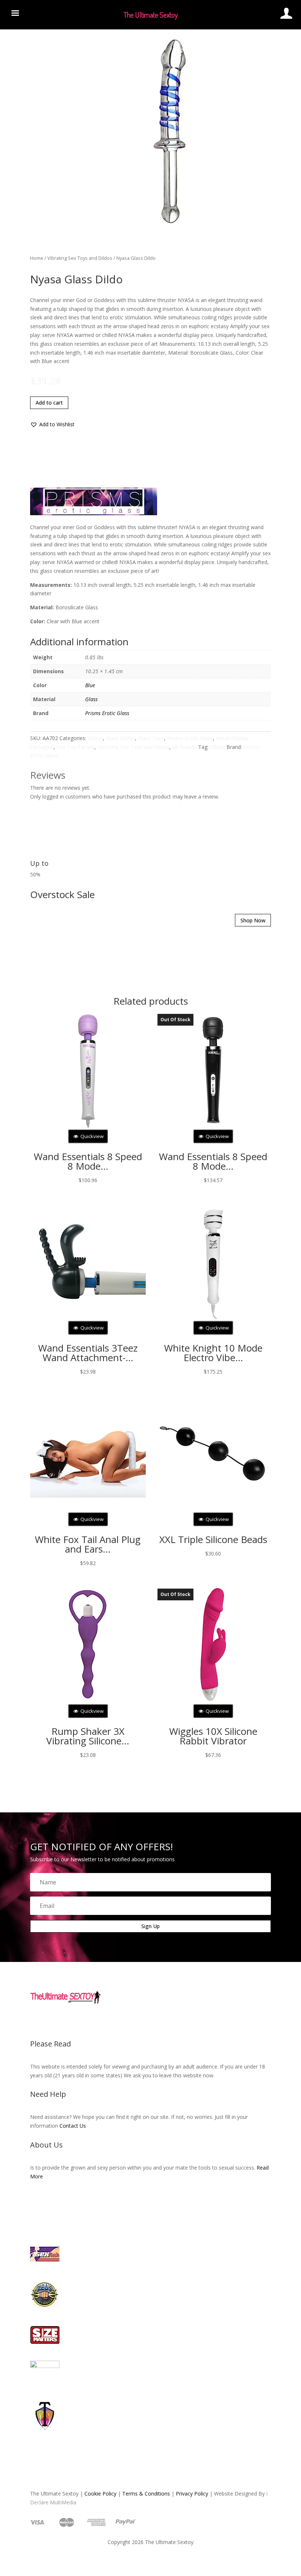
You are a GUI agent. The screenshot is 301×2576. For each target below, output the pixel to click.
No (164, 1307)
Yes (138, 1307)
